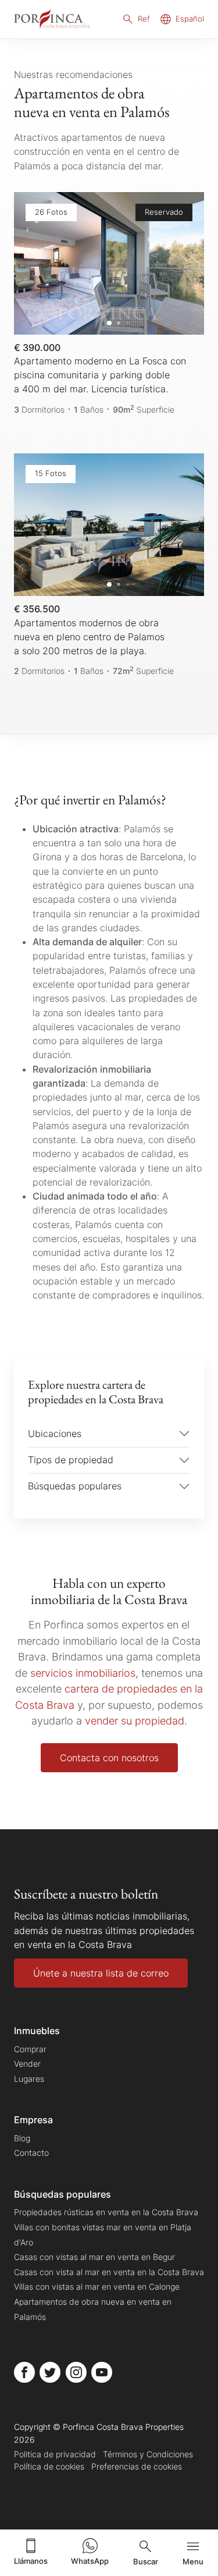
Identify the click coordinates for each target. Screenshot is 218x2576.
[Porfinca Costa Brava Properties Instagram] (76, 2372)
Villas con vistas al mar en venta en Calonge (97, 2286)
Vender (27, 2064)
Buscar (146, 2562)
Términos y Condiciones (148, 2454)
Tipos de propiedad (71, 1460)
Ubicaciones (55, 1434)
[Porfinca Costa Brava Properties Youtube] (102, 2372)
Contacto (31, 2153)
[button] (183, 263)
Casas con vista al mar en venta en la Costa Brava (109, 2272)
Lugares (29, 2079)
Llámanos (31, 2561)
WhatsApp (90, 2561)
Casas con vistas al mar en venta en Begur (94, 2257)
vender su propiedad (135, 1720)
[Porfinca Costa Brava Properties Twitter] (50, 2372)
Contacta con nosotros (109, 1758)
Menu (193, 2562)
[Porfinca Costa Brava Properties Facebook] (24, 2372)
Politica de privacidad (55, 2454)
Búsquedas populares (75, 1486)
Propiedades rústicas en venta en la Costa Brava (106, 2212)
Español (190, 19)
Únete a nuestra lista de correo (101, 1973)
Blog (22, 2138)
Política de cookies (49, 2466)
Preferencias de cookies (137, 2466)
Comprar (30, 2049)
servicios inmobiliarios (83, 1673)
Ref (144, 19)
